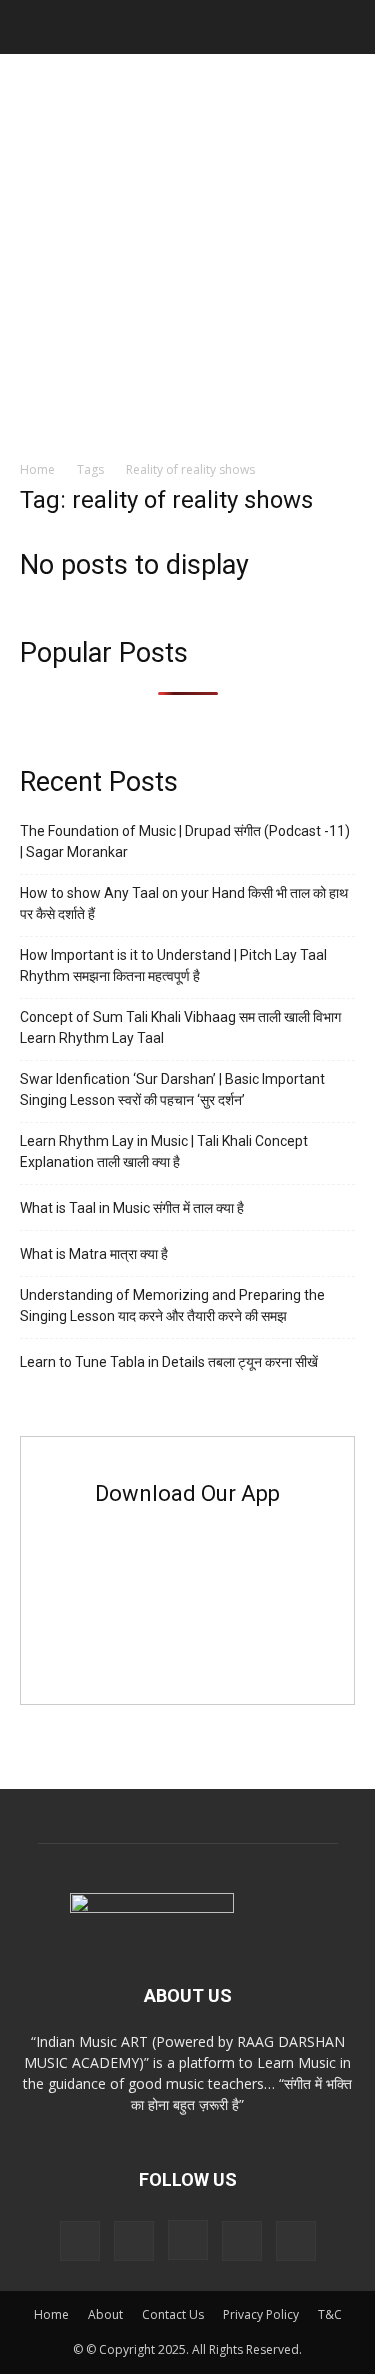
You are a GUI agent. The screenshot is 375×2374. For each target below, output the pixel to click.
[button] (34, 27)
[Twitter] (242, 2241)
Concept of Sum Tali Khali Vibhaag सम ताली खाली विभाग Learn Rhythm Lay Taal (180, 1027)
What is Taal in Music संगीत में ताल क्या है (132, 1208)
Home (37, 469)
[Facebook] (134, 2241)
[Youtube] (296, 2241)
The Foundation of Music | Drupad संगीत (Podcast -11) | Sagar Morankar (185, 841)
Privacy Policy (261, 2314)
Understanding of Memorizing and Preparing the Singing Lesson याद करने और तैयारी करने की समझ (172, 1305)
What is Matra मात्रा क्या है (94, 1254)
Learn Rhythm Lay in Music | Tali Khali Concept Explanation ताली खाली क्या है (164, 1151)
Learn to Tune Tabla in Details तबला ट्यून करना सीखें (169, 1362)
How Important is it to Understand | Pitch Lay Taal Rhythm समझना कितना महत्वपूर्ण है (173, 965)
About (105, 2314)
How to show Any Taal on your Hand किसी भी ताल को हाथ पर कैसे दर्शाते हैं (184, 903)
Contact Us (173, 2314)
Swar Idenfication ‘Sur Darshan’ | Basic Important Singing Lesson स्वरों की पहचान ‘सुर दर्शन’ (172, 1089)
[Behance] (80, 2241)
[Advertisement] (187, 251)
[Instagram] (188, 2240)
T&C (330, 2314)
